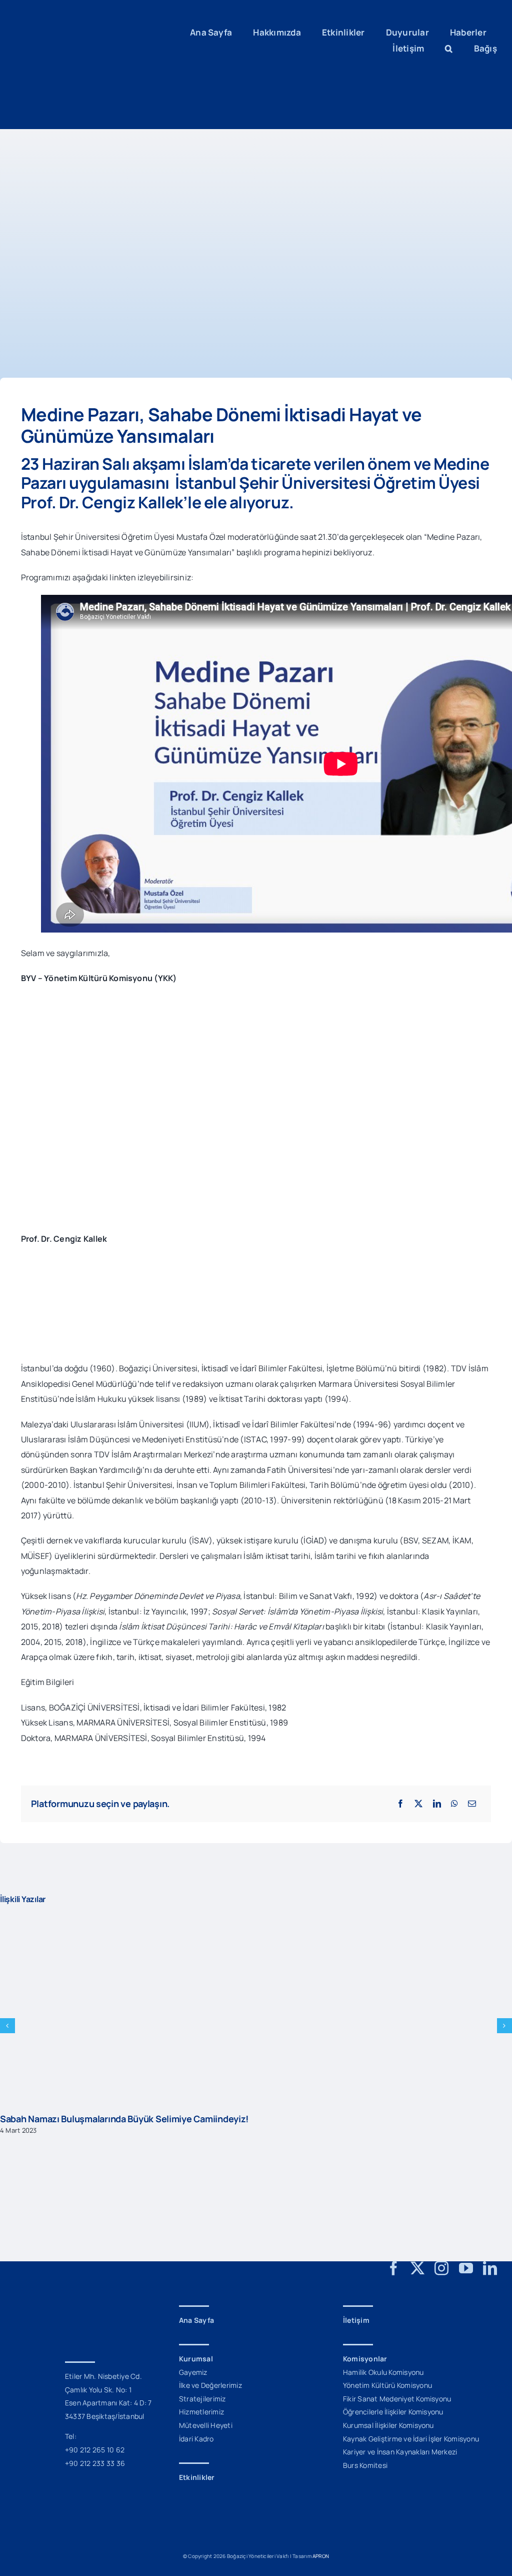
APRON (321, 2556)
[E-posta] (472, 1804)
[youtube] (466, 2268)
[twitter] (417, 2268)
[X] (418, 1804)
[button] (449, 49)
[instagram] (441, 2268)
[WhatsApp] (454, 1804)
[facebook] (393, 2268)
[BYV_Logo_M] (77, 19)
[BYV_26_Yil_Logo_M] (62, 2299)
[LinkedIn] (437, 1804)
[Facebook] (400, 1804)
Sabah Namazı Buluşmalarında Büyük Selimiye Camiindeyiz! (124, 2119)
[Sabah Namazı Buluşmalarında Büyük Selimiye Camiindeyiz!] (256, 1921)
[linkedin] (490, 2268)
